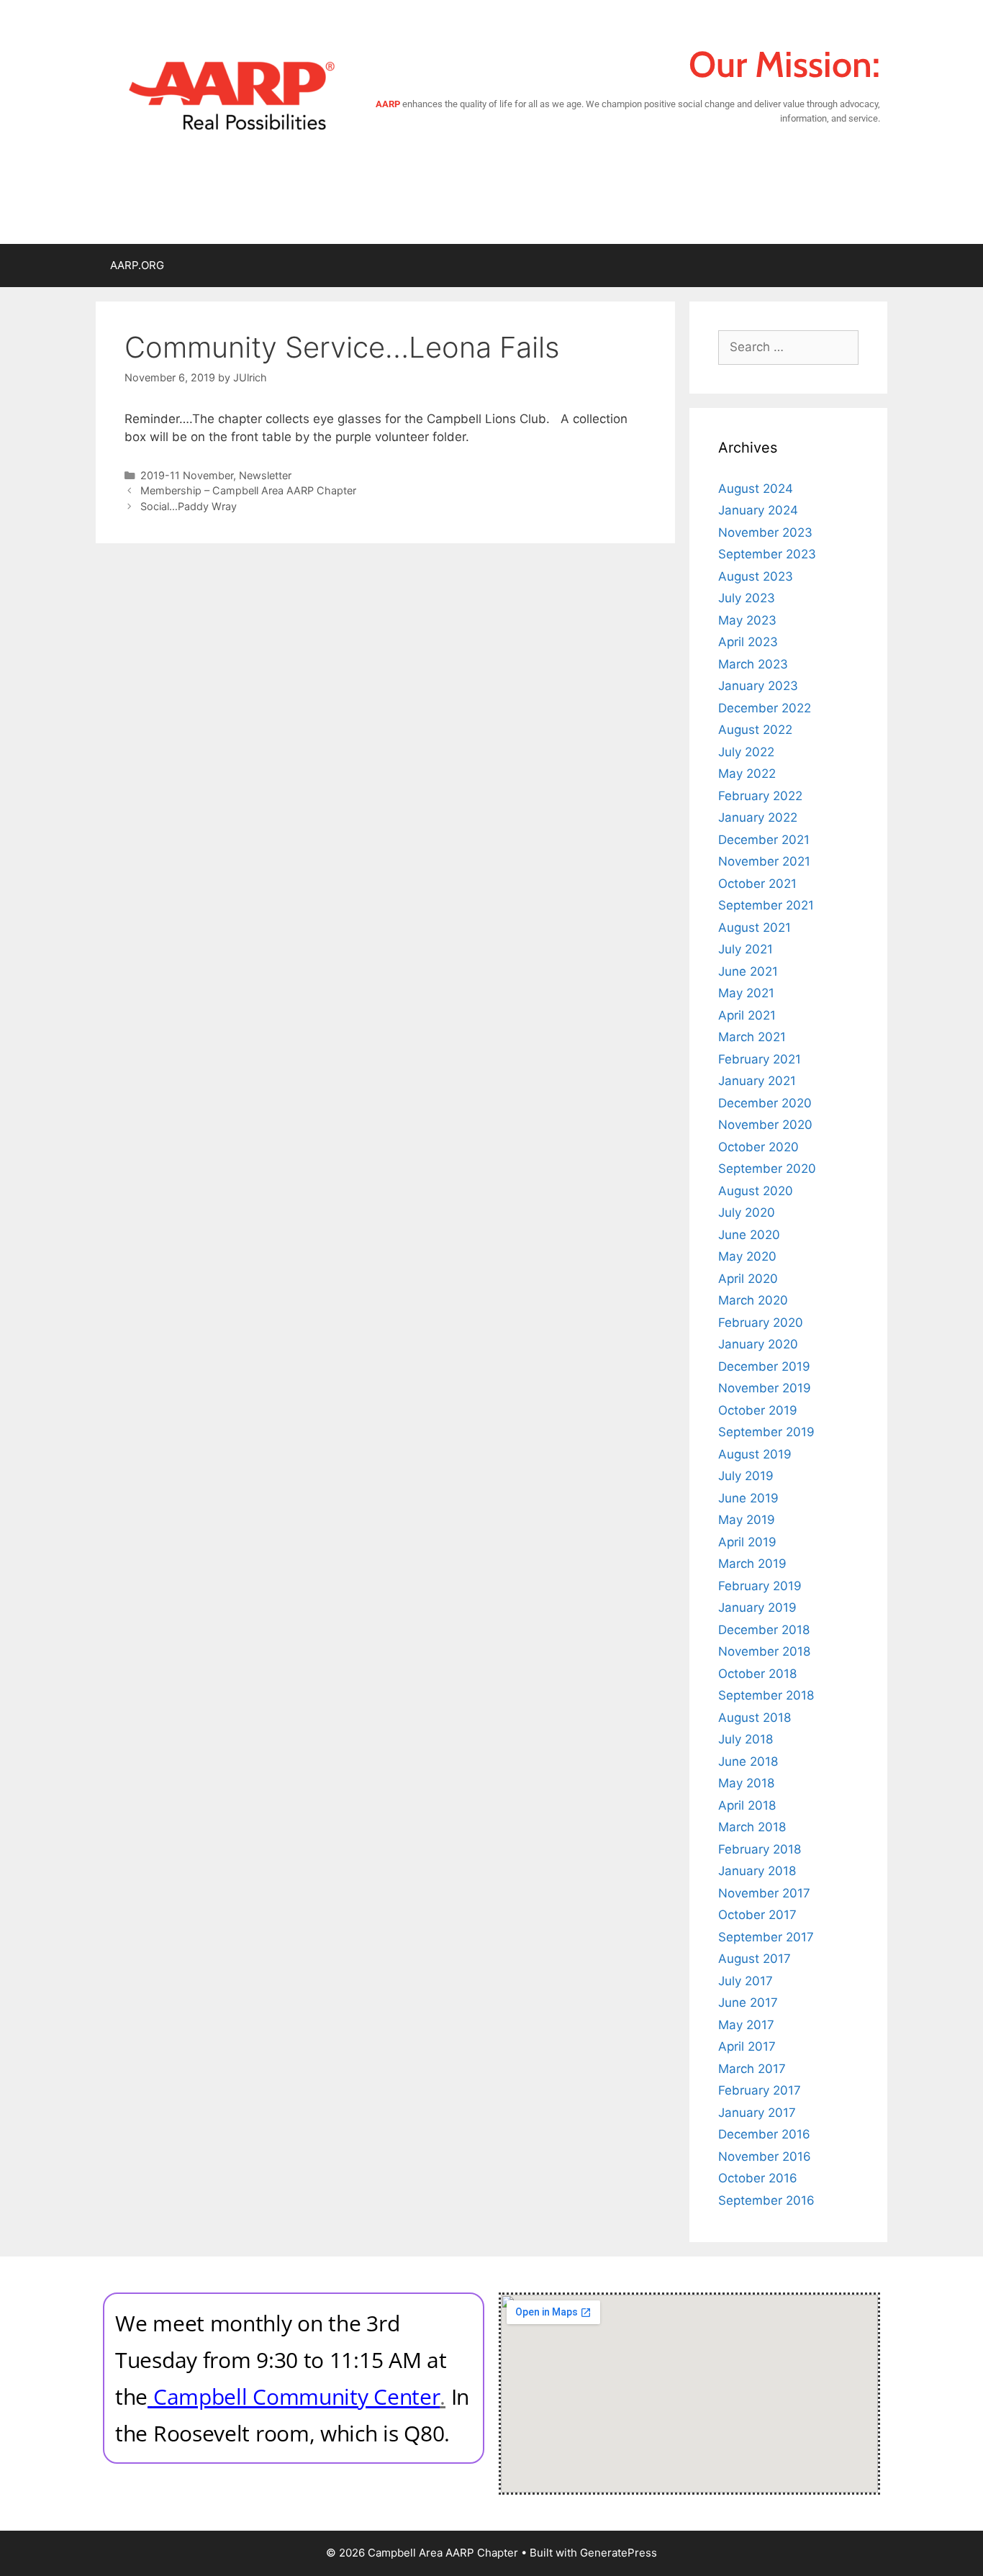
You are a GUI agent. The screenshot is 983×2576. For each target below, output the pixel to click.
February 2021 (760, 1059)
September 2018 (766, 1695)
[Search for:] (788, 347)
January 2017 (757, 2113)
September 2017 (766, 1937)
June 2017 (748, 2003)
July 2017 (746, 1981)
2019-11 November (187, 475)
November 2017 (764, 1893)
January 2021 (757, 1081)
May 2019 (747, 1520)
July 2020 (747, 1212)
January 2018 (757, 1871)
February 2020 (761, 1323)
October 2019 (758, 1410)
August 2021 (755, 928)
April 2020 (748, 1279)
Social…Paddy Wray (189, 506)
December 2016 (764, 2134)
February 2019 (760, 1586)
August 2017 (755, 1959)
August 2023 (756, 576)
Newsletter (265, 475)
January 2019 (757, 1607)
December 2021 (764, 840)
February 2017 (760, 2090)
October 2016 (758, 2178)
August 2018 (755, 1718)
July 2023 (747, 598)
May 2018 (746, 1783)
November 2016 (765, 2157)
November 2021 (764, 861)
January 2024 (758, 510)
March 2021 (752, 1037)
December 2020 (765, 1103)
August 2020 (756, 1191)
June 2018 (748, 1761)
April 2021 (747, 1015)
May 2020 (747, 1256)
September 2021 (766, 905)
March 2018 (752, 1827)
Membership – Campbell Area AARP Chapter (248, 490)
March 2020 (753, 1300)
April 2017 (747, 2046)
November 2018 (764, 1651)
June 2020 (749, 1235)
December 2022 (765, 708)
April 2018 (747, 1805)
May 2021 (746, 993)
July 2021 (746, 949)
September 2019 (766, 1432)
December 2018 (764, 1630)
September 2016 (766, 2200)
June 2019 (748, 1498)
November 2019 (765, 1388)
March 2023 (753, 664)
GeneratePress (619, 2553)
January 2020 (758, 1344)
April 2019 (747, 1542)
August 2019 (755, 1454)
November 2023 (765, 532)
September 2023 (767, 554)
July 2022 (746, 752)
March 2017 (752, 2069)
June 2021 (748, 971)
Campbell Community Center (297, 2396)
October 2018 (757, 1674)
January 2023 (758, 686)
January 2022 (758, 817)
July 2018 (746, 1739)
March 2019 (752, 1564)
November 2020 (765, 1125)
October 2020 (758, 1147)
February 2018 (760, 1849)
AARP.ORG (137, 265)
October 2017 (757, 1915)
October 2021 (757, 884)
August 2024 (756, 489)
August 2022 (755, 730)
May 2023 (747, 620)
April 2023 (748, 642)
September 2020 (767, 1169)
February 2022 (760, 796)
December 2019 (764, 1366)
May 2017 (746, 2025)
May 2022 (747, 774)
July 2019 (746, 1476)
